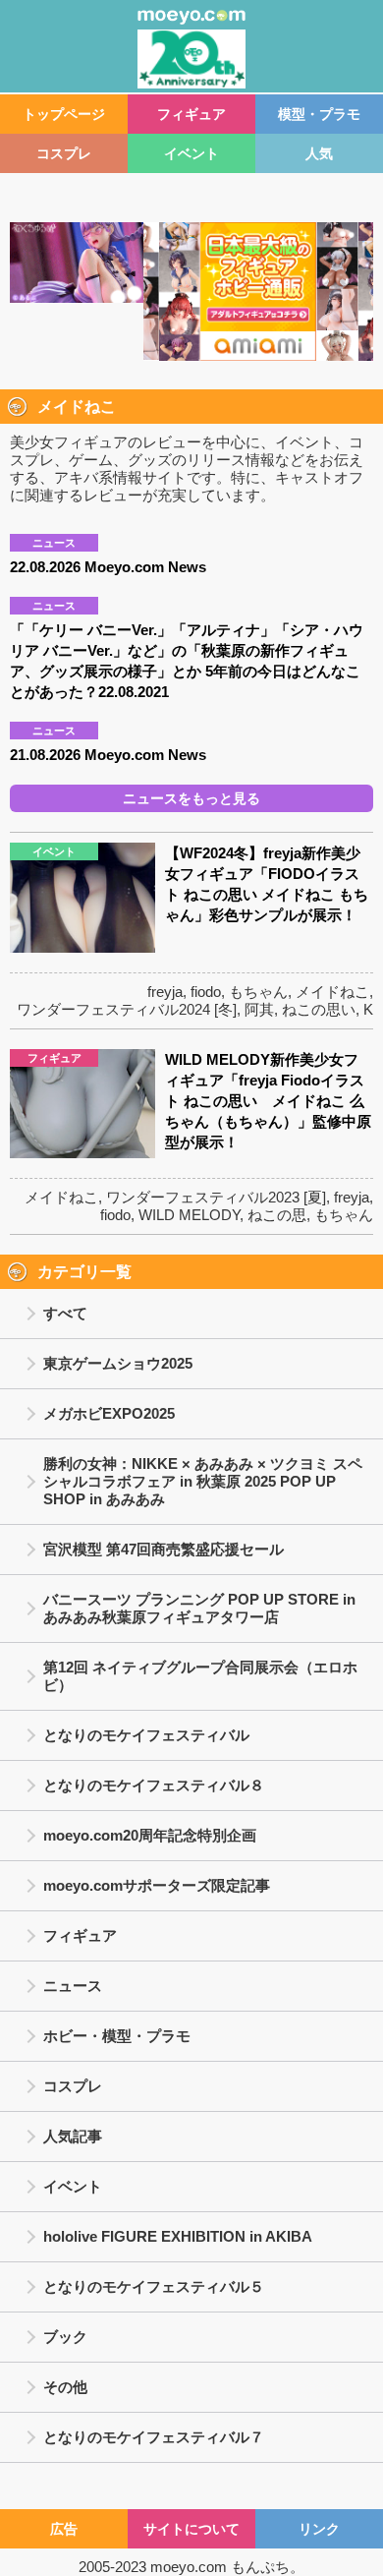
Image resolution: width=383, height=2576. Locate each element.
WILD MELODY (189, 1215)
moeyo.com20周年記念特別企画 (150, 1835)
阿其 (259, 1009)
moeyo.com (189, 2567)
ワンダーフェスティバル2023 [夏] (216, 1197)
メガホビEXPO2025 (109, 1413)
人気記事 (73, 2136)
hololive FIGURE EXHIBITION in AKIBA (178, 2236)
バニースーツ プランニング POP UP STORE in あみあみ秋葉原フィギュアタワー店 (199, 1608)
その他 (65, 2387)
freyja (165, 992)
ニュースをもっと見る (191, 798)
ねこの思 (277, 1215)
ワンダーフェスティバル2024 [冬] (127, 1009)
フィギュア (191, 114)
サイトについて (191, 2529)
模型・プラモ (319, 114)
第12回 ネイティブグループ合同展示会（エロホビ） (200, 1676)
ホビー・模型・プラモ (117, 2036)
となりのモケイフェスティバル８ (154, 1785)
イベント (191, 153)
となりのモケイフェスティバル (146, 1735)
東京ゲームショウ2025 (118, 1363)
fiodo (206, 992)
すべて (65, 1313)
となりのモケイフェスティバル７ (154, 2437)
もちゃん (258, 992)
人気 (319, 153)
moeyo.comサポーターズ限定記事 (157, 1885)
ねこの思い (319, 1009)
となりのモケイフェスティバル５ (154, 2286)
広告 (64, 2529)
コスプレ (64, 153)
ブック (65, 2337)
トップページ (64, 114)
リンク (319, 2529)
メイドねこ (332, 992)
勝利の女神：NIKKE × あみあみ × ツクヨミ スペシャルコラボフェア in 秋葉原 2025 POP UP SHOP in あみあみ (203, 1481)
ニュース (73, 1986)
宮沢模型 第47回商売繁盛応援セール (164, 1549)
